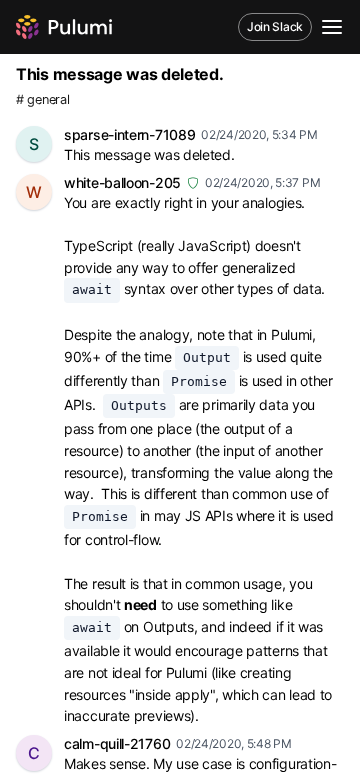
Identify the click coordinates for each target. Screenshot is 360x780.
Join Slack (275, 26)
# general (42, 99)
